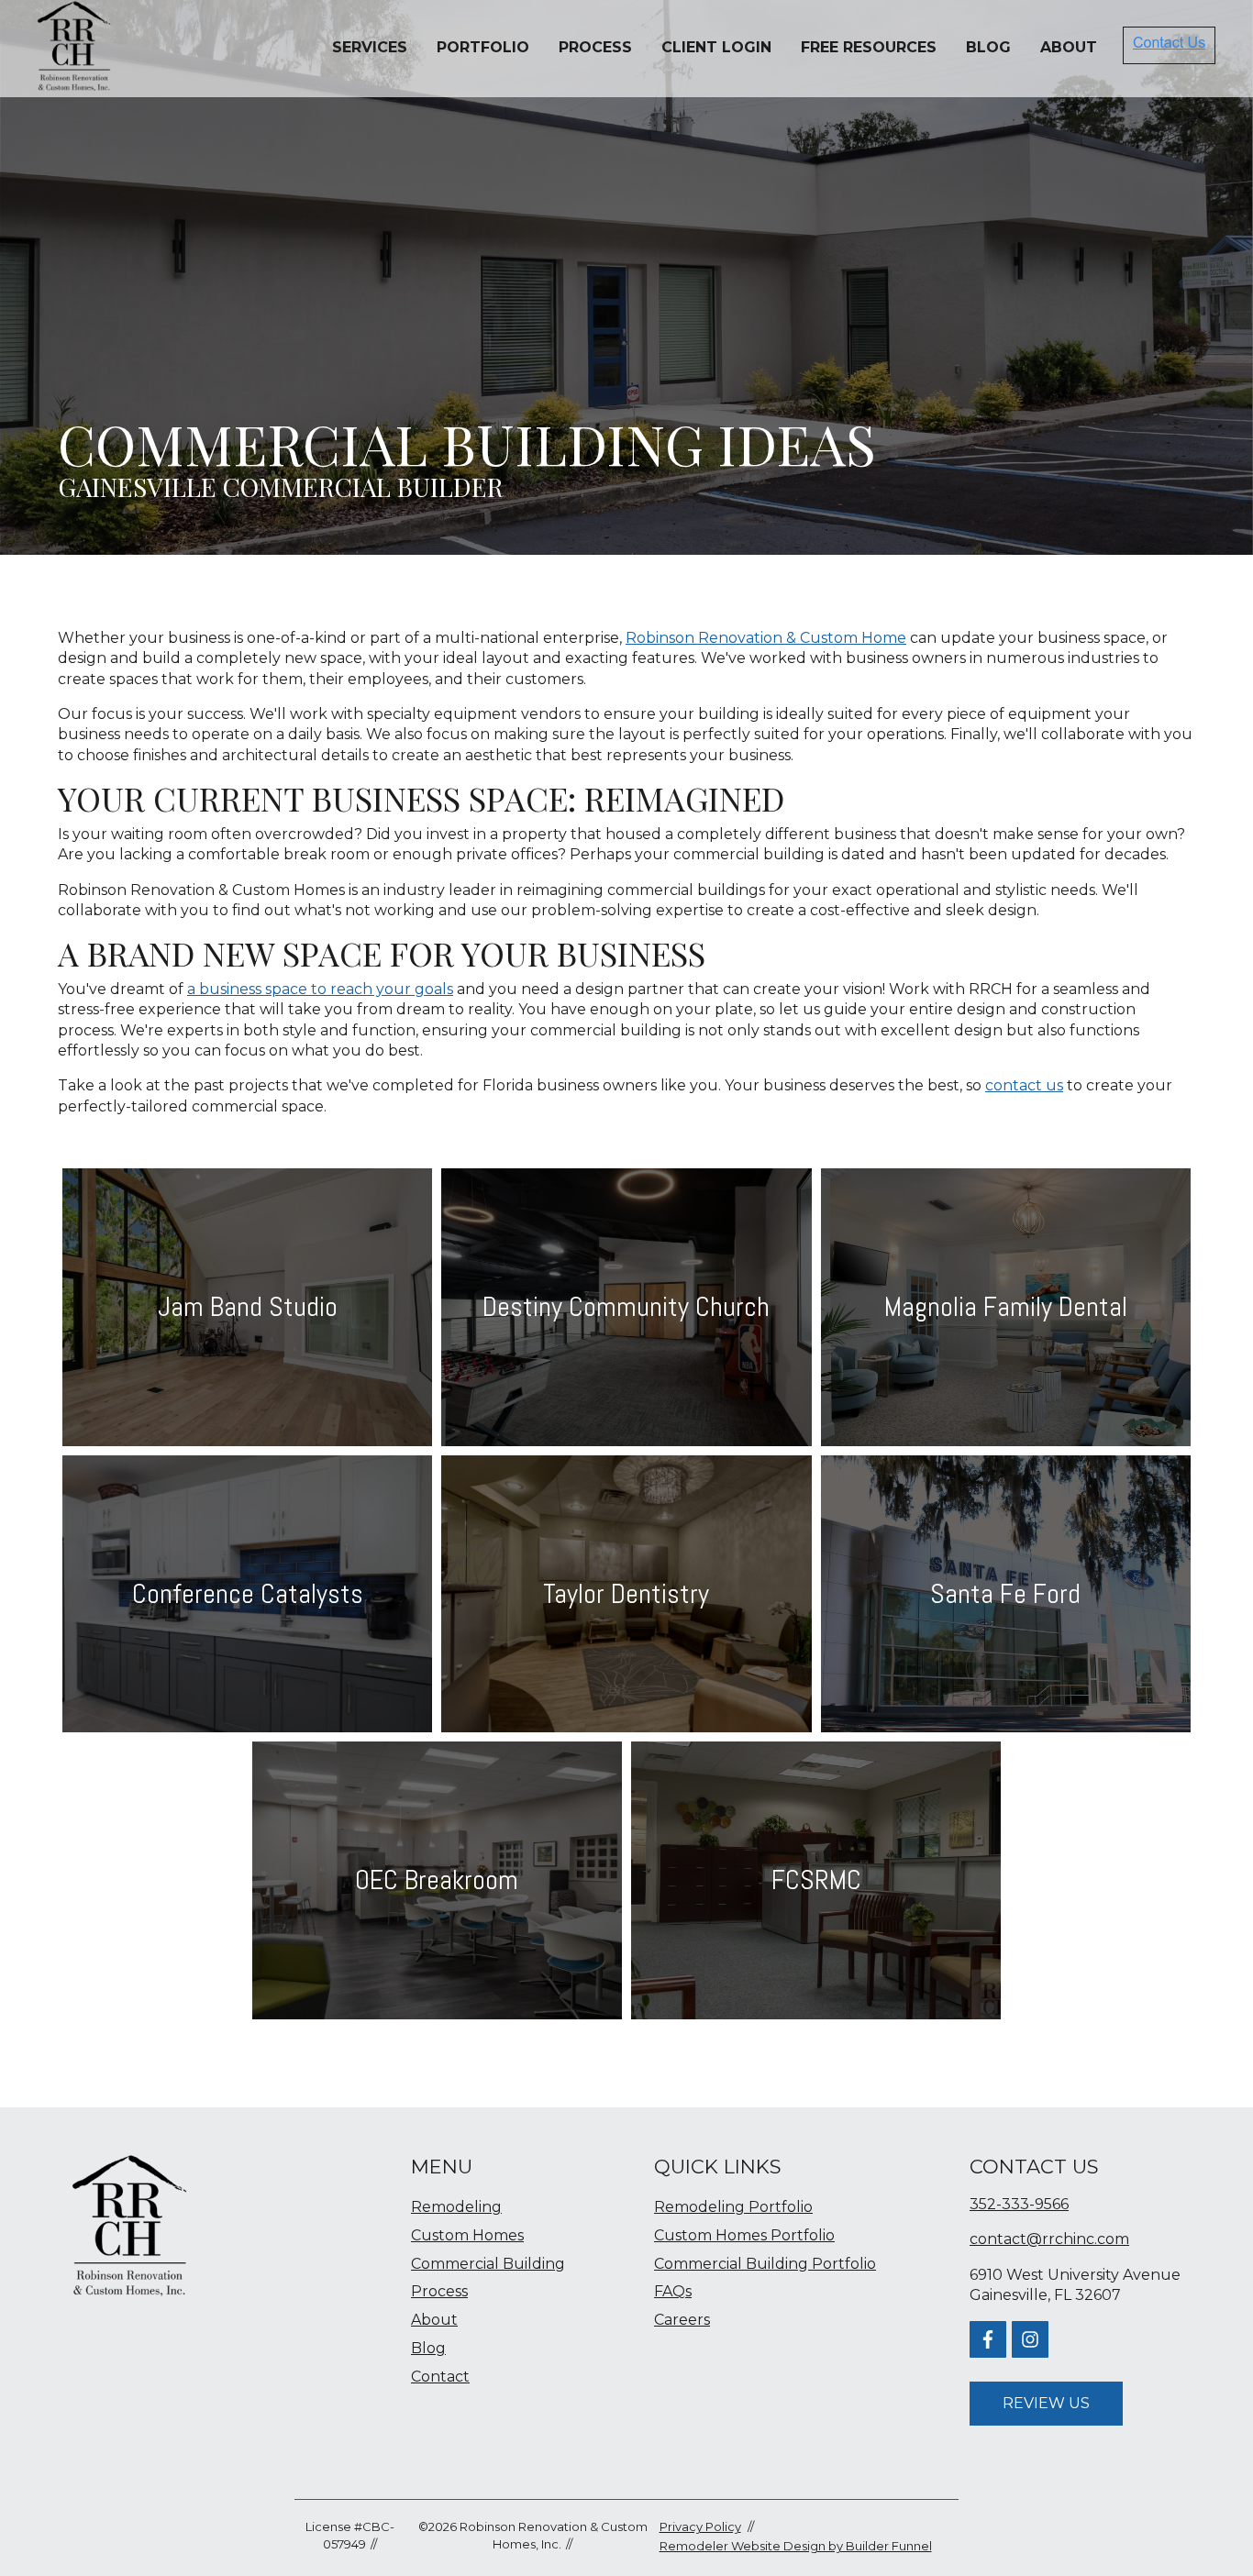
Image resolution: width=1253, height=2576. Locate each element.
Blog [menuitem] (428, 2348)
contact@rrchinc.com (1049, 2239)
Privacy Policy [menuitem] (700, 2526)
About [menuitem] (434, 2320)
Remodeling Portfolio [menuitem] (733, 2207)
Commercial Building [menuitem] (488, 2264)
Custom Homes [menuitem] (467, 2235)
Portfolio (483, 47)
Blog (988, 47)
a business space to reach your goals (320, 989)
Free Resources (869, 47)
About (1069, 47)
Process (595, 47)
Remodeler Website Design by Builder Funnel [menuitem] (796, 2546)
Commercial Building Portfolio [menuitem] (765, 2264)
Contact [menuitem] (440, 2377)
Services (370, 47)
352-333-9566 (1019, 2204)
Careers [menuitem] (682, 2320)
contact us (1024, 1085)
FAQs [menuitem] (673, 2291)
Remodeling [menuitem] (456, 2207)
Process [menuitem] (439, 2291)
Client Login (716, 47)
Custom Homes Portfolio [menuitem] (744, 2235)
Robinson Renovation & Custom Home (766, 638)
